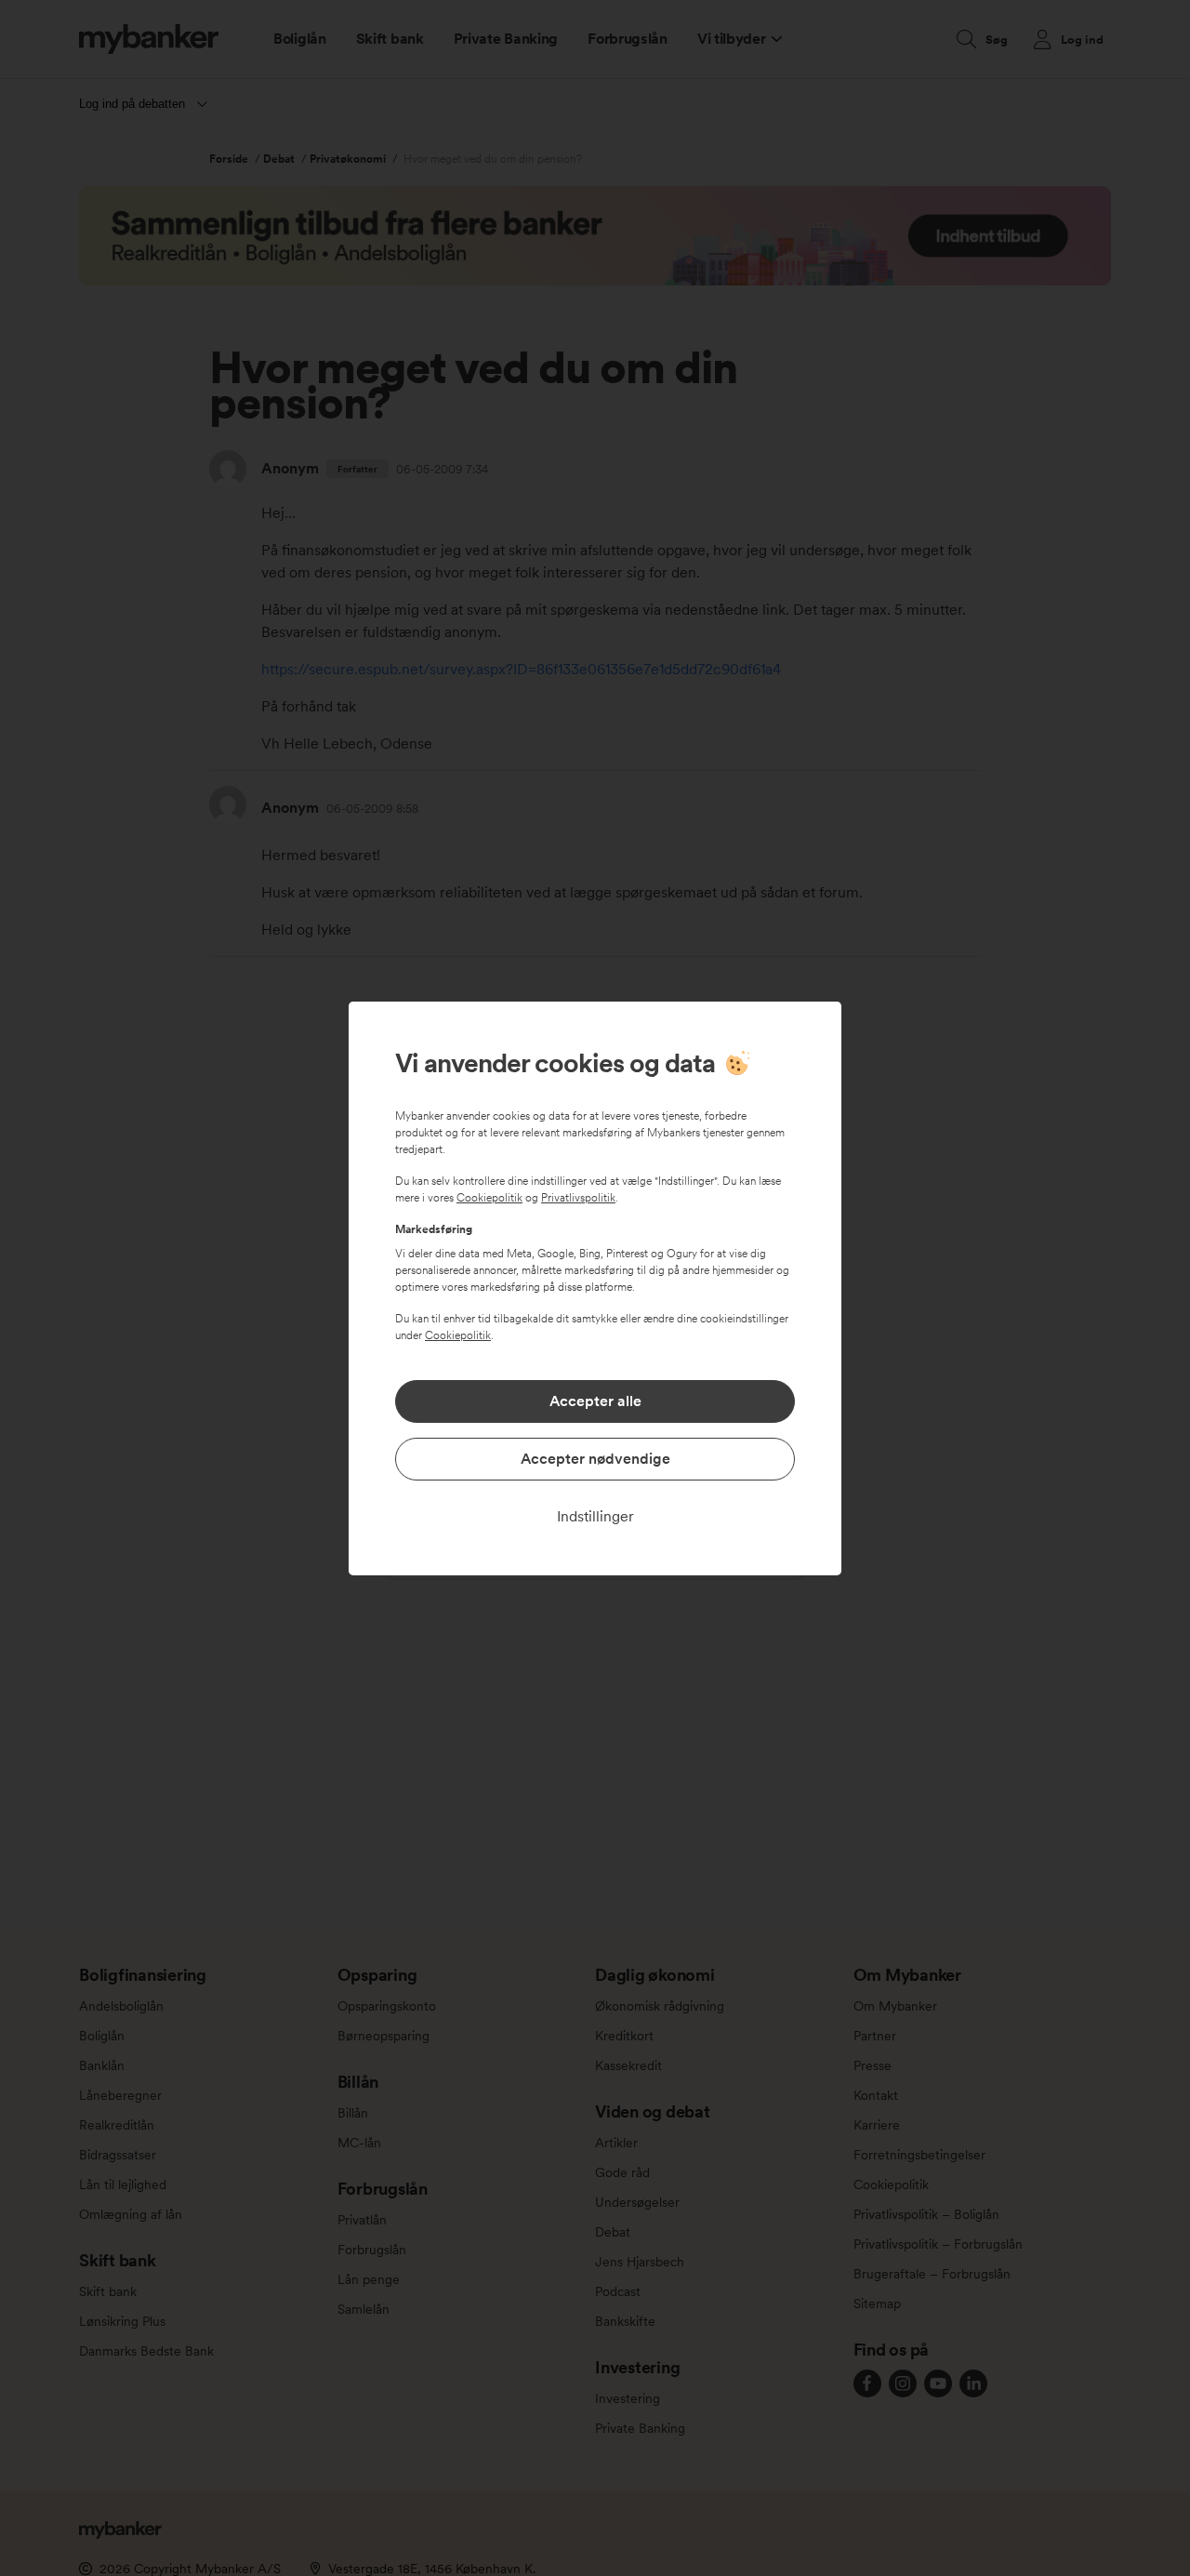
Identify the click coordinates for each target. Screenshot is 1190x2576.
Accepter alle (595, 1401)
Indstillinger (595, 1516)
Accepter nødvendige (595, 1459)
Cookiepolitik (489, 1198)
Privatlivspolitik (578, 1198)
